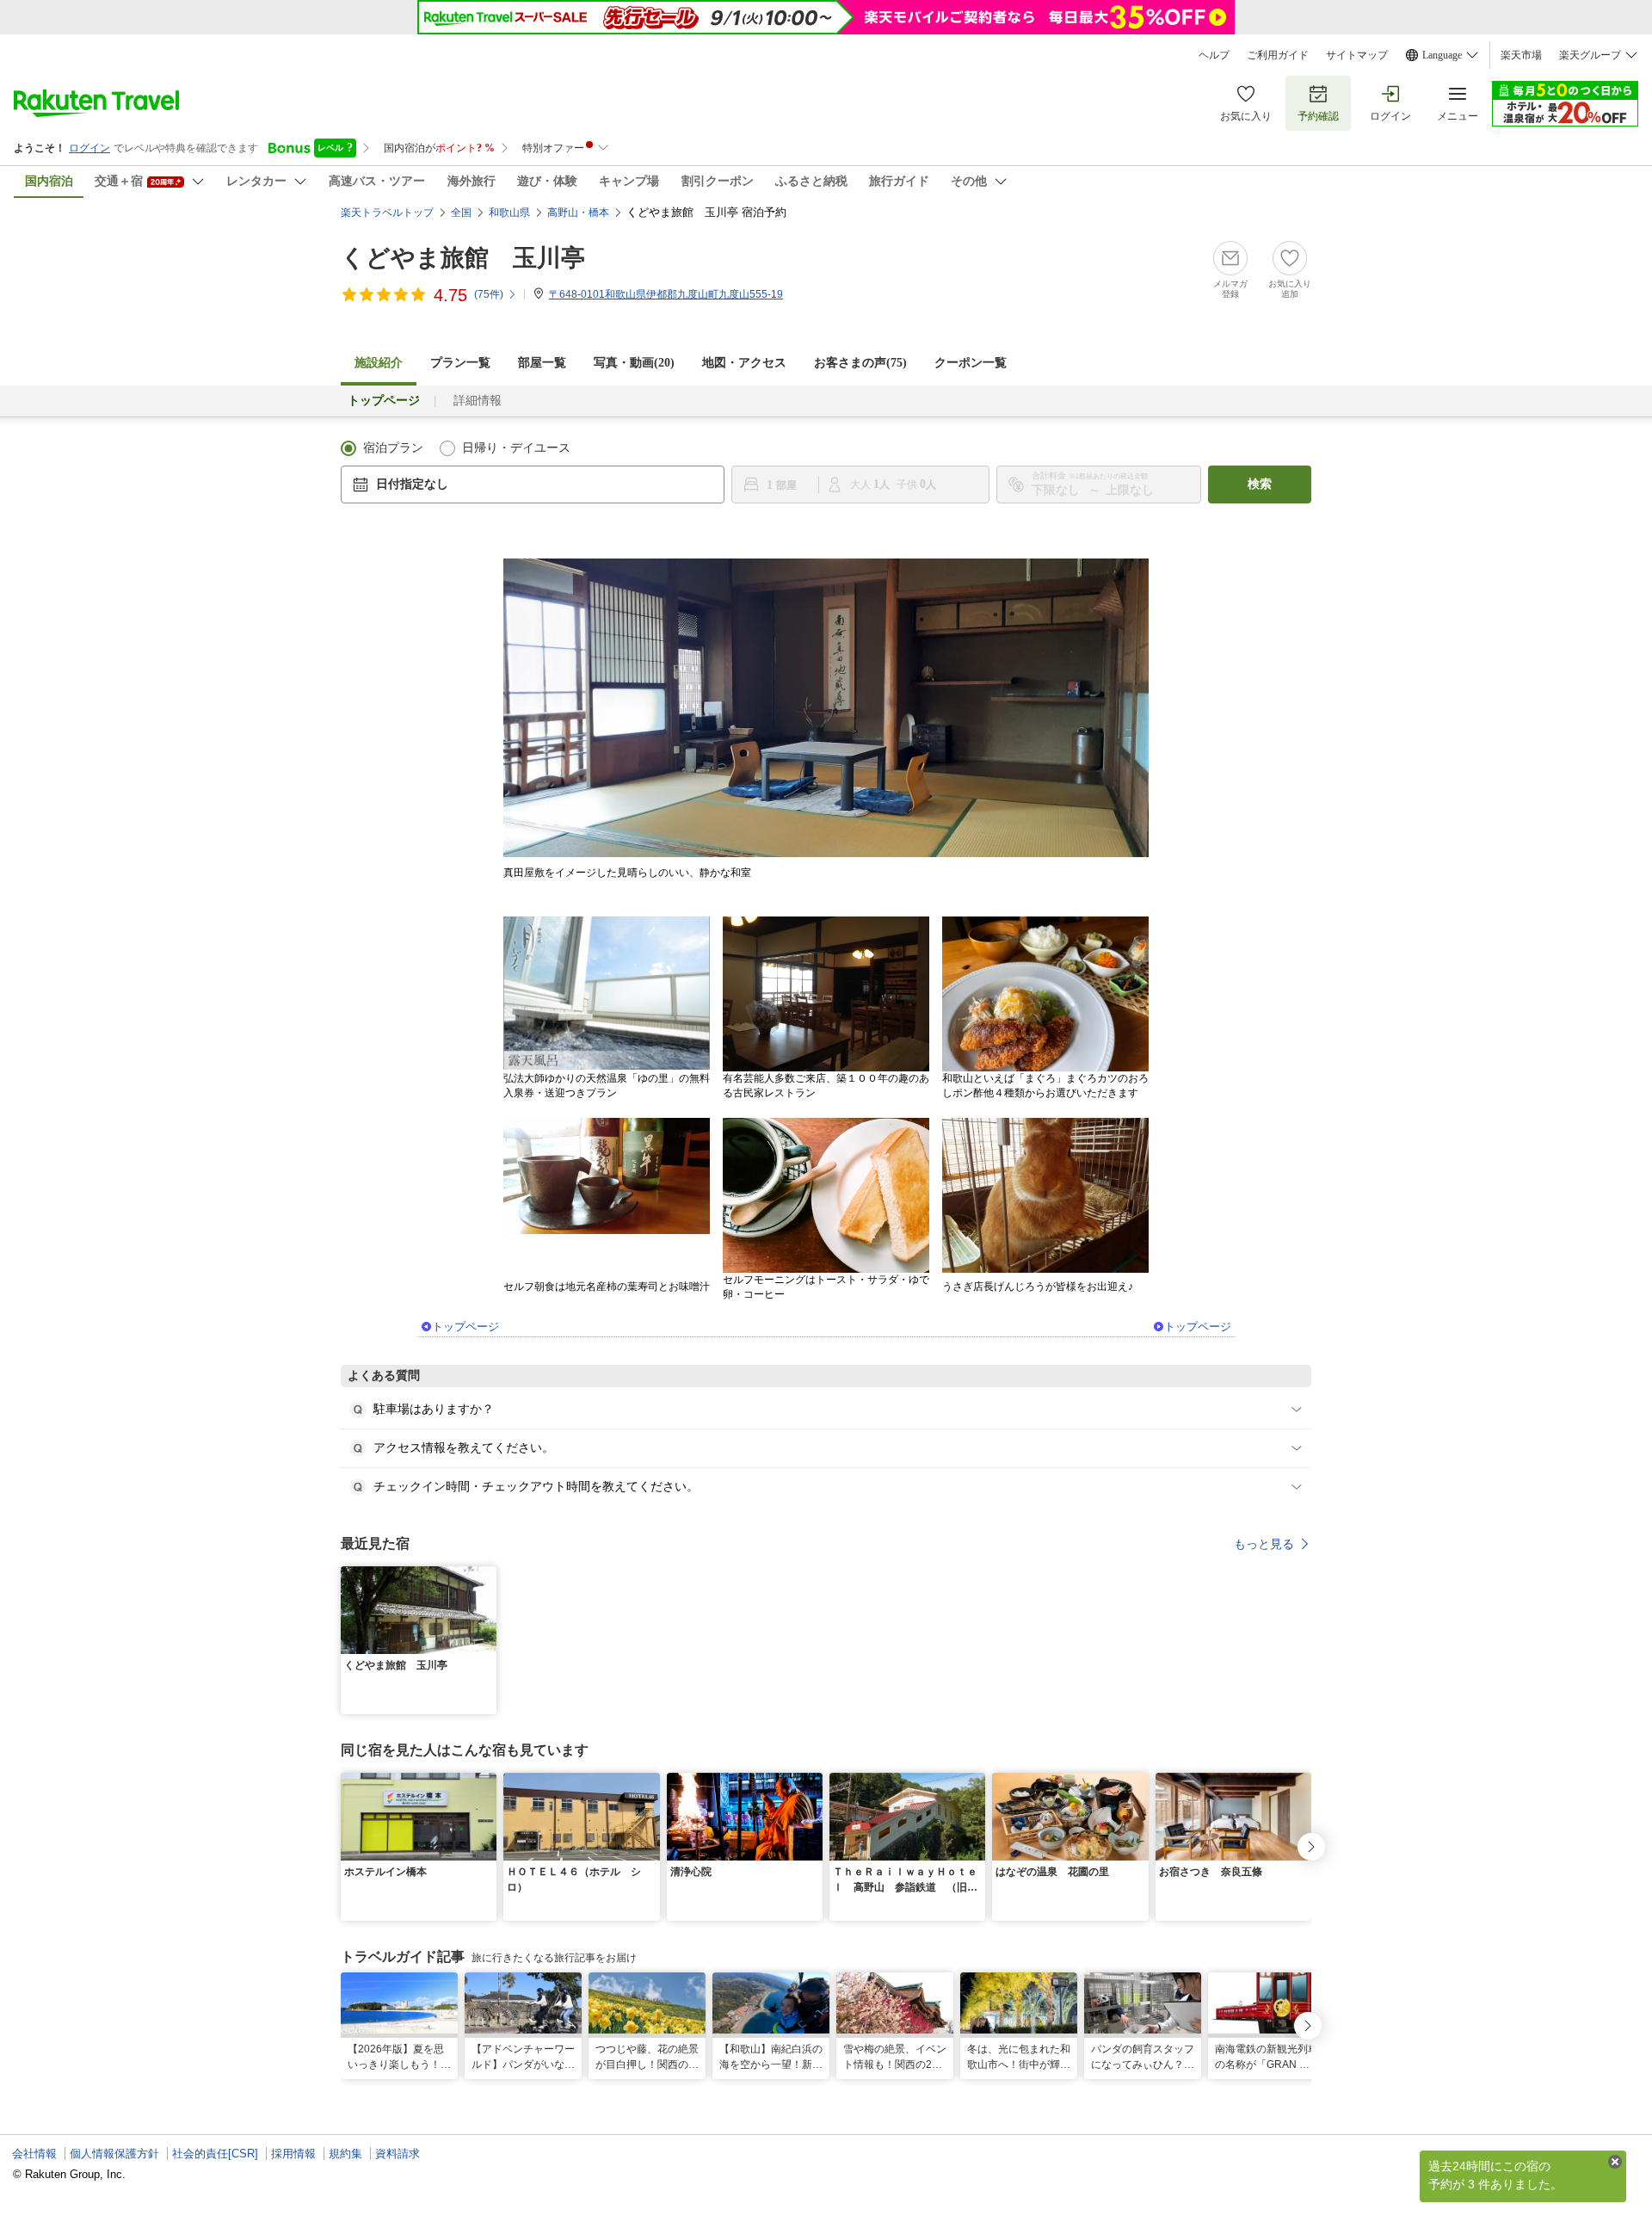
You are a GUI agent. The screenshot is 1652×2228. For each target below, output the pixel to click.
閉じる (1615, 2162)
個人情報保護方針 (114, 2154)
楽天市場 (1521, 55)
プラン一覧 (460, 363)
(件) (489, 294)
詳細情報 (478, 401)
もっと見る (1264, 1544)
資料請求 (398, 2154)
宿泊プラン (393, 448)
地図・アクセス (744, 363)
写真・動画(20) (634, 363)
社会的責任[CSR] (215, 2154)
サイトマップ (1357, 55)
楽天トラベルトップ (387, 213)
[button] (486, 1577)
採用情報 (293, 2154)
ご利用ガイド (1278, 55)
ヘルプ (1214, 55)
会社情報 (34, 2154)
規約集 (345, 2154)
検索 (1260, 484)
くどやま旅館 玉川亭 (463, 258)
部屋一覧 (542, 363)
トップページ (465, 1327)
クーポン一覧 (971, 363)
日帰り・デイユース (516, 448)
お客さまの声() (860, 363)
